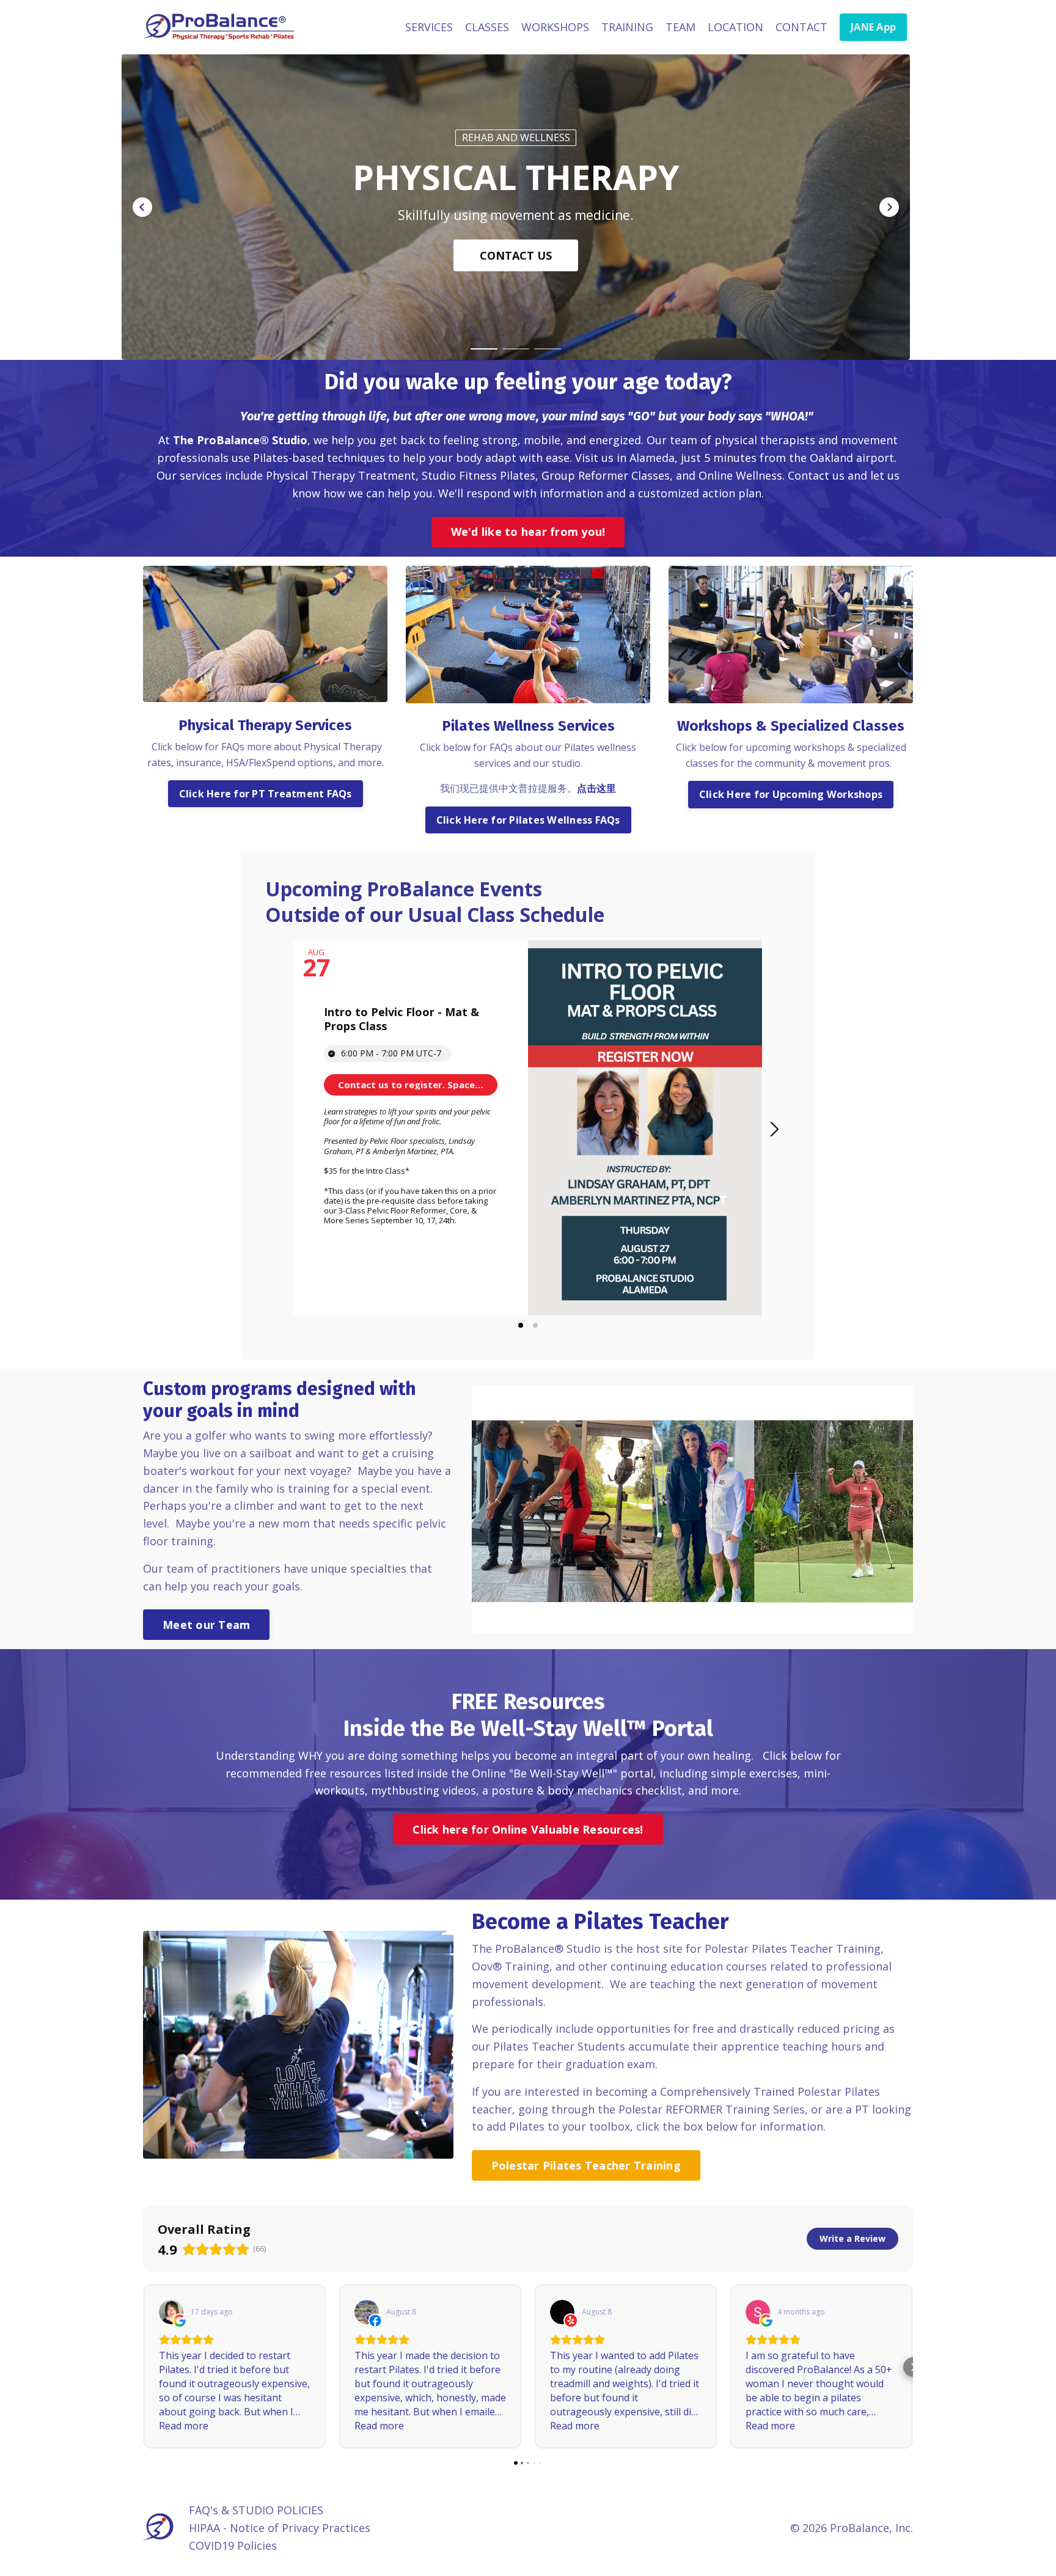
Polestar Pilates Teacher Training (586, 2165)
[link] (411, 1085)
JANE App (873, 27)
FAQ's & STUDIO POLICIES (256, 2510)
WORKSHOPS (555, 27)
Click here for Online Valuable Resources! (528, 1829)
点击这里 (596, 788)
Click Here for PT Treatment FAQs (266, 794)
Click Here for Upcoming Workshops (791, 794)
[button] (142, 207)
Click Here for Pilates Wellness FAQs (528, 820)
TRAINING (627, 27)
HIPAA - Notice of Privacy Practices (280, 2528)
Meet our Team (206, 1625)
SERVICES (429, 27)
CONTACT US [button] (516, 255)
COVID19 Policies (233, 2545)
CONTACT (801, 27)
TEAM (680, 27)
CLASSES (487, 27)
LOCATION (735, 27)
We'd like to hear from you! (528, 532)
